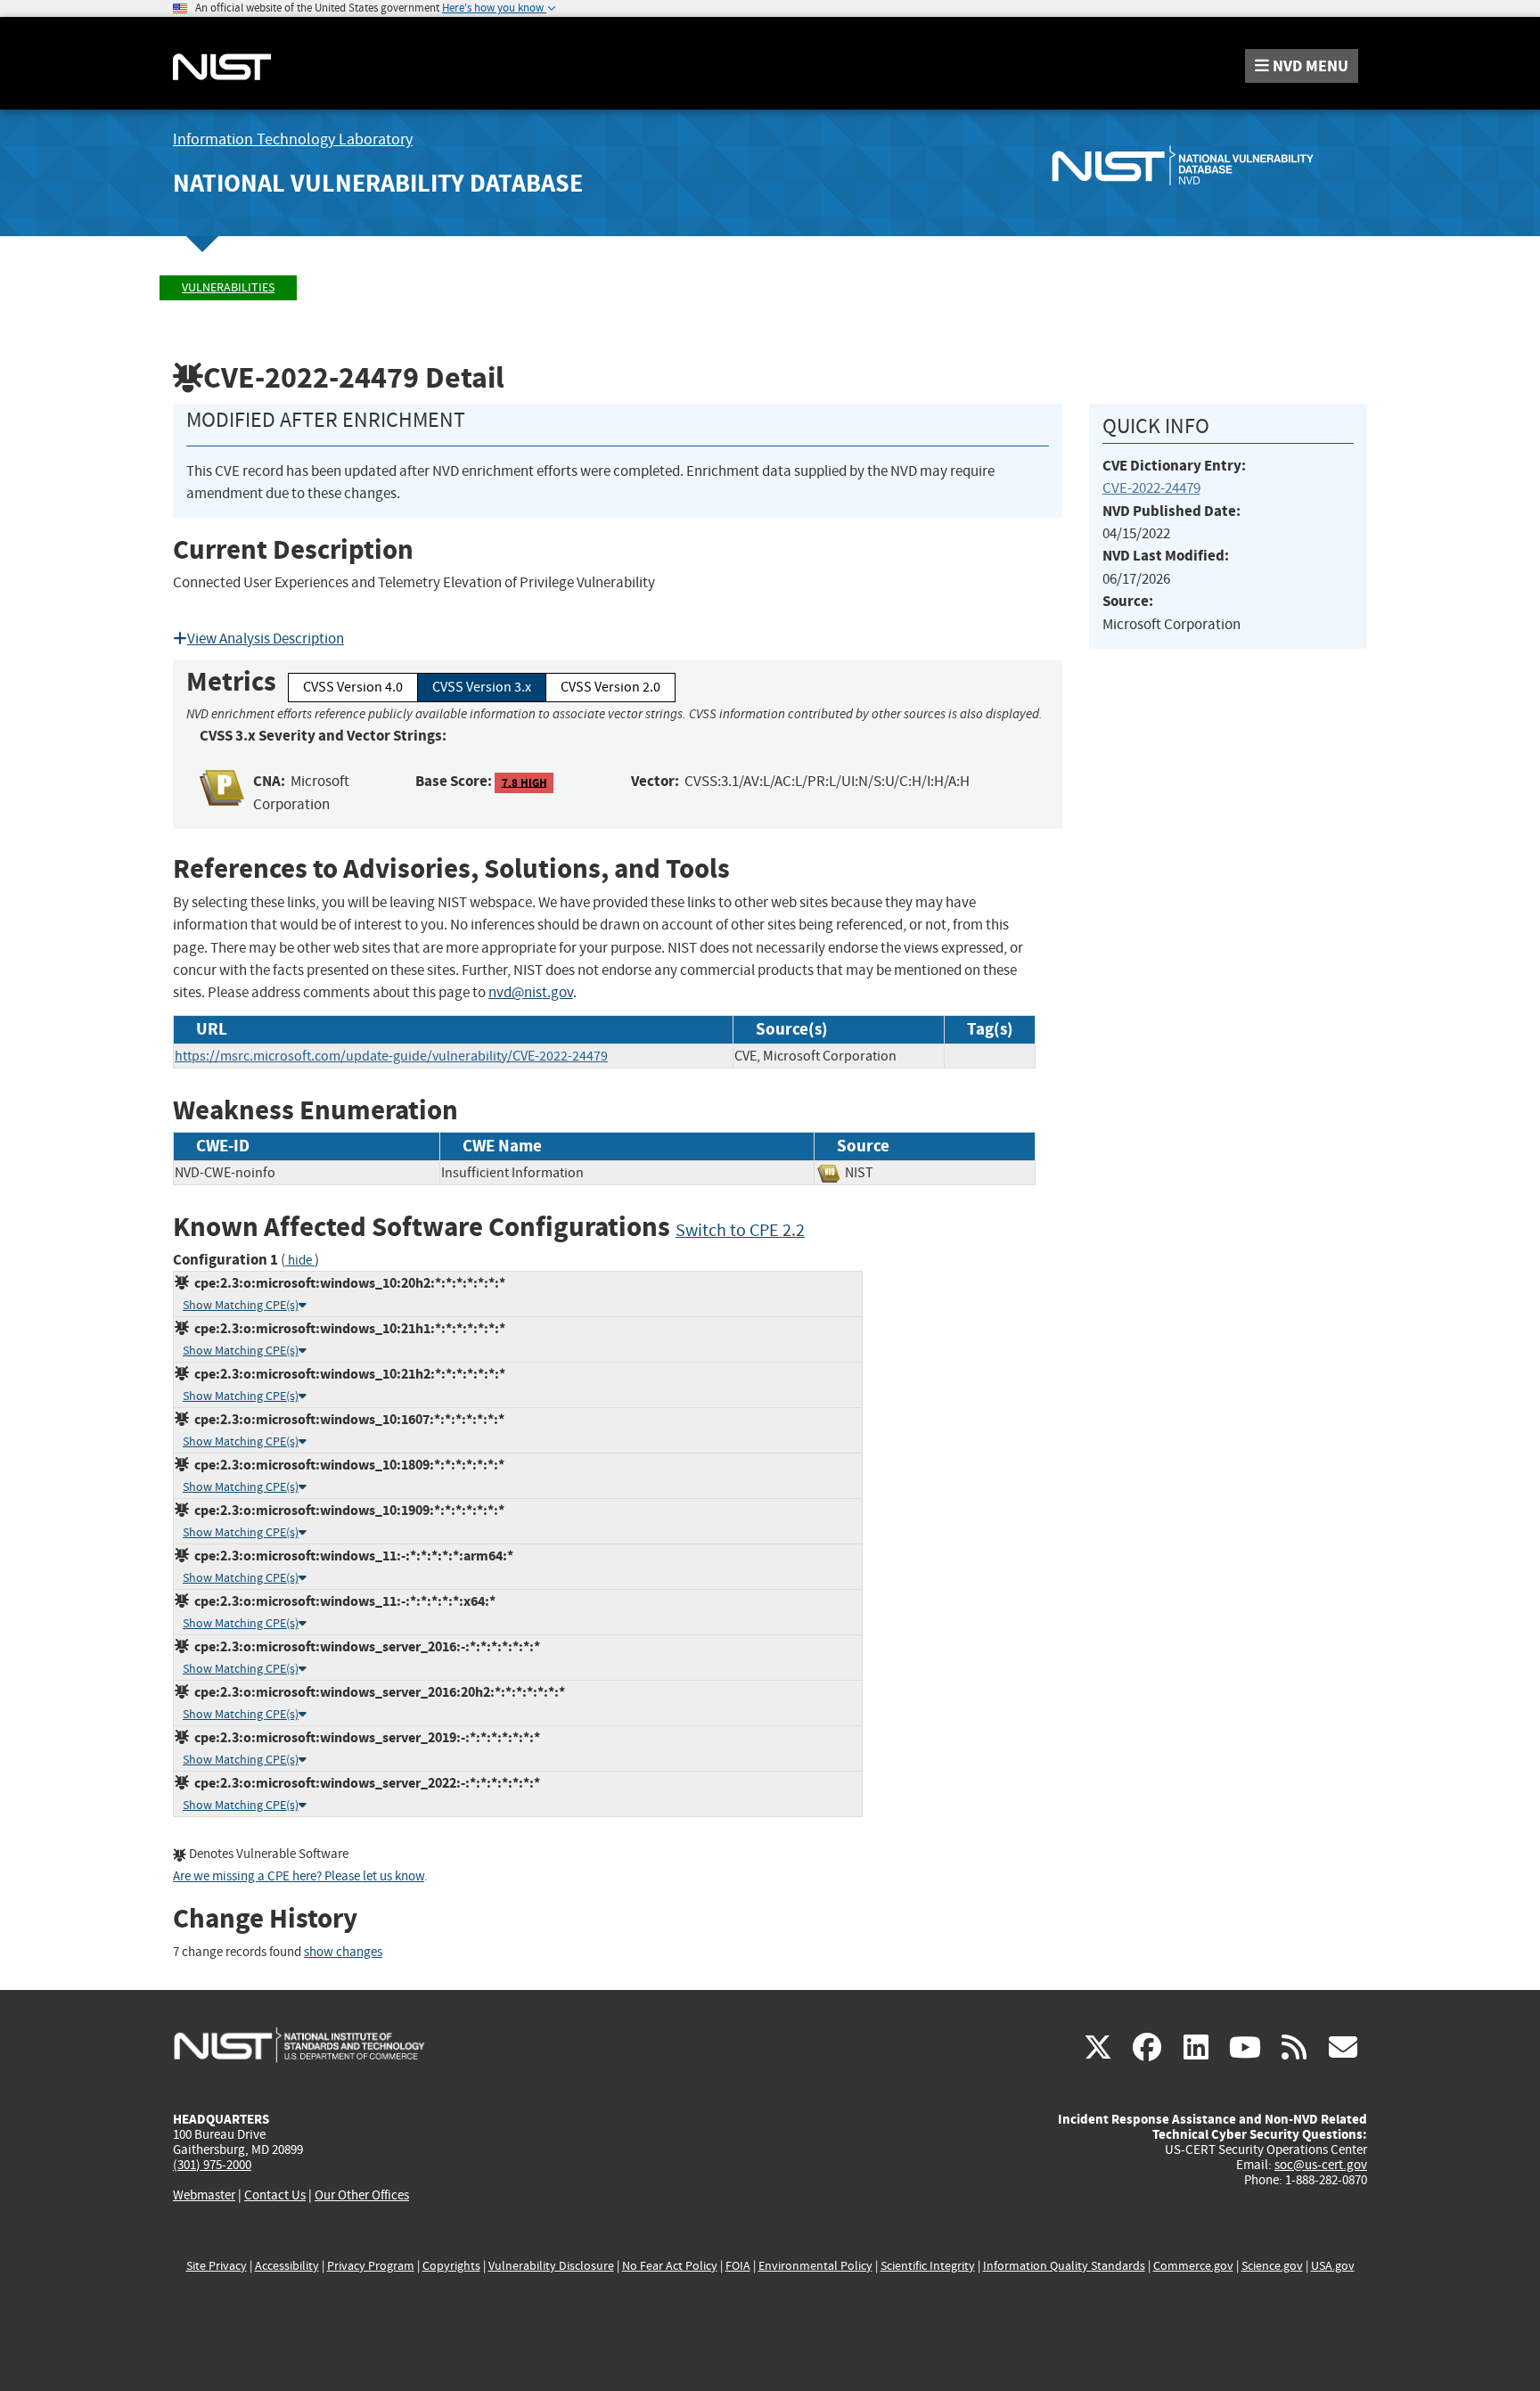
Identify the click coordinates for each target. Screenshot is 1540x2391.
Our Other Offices (362, 2195)
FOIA (738, 2266)
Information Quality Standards (1064, 2266)
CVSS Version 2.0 (610, 687)
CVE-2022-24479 (1151, 488)
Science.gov (1272, 2266)
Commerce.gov (1193, 2266)
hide (300, 1261)
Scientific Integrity (928, 2266)
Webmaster (204, 2195)
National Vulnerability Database (378, 183)
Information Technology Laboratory (293, 139)
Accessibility (287, 2266)
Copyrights (451, 2266)
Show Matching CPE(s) (241, 1305)
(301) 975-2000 (212, 2165)
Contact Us (275, 2195)
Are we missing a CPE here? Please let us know (299, 1876)
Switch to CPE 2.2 (740, 1230)
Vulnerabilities (228, 287)
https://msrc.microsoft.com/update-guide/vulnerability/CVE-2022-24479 (391, 1056)
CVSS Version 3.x (482, 687)
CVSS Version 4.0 (353, 687)
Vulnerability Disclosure (551, 2266)
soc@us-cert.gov (1321, 2165)
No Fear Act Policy (670, 2266)
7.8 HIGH (524, 782)
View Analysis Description (266, 639)
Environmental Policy (815, 2266)
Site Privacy (217, 2266)
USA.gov (1333, 2266)
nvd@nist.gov (531, 992)
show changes (343, 1952)
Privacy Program (371, 2266)
